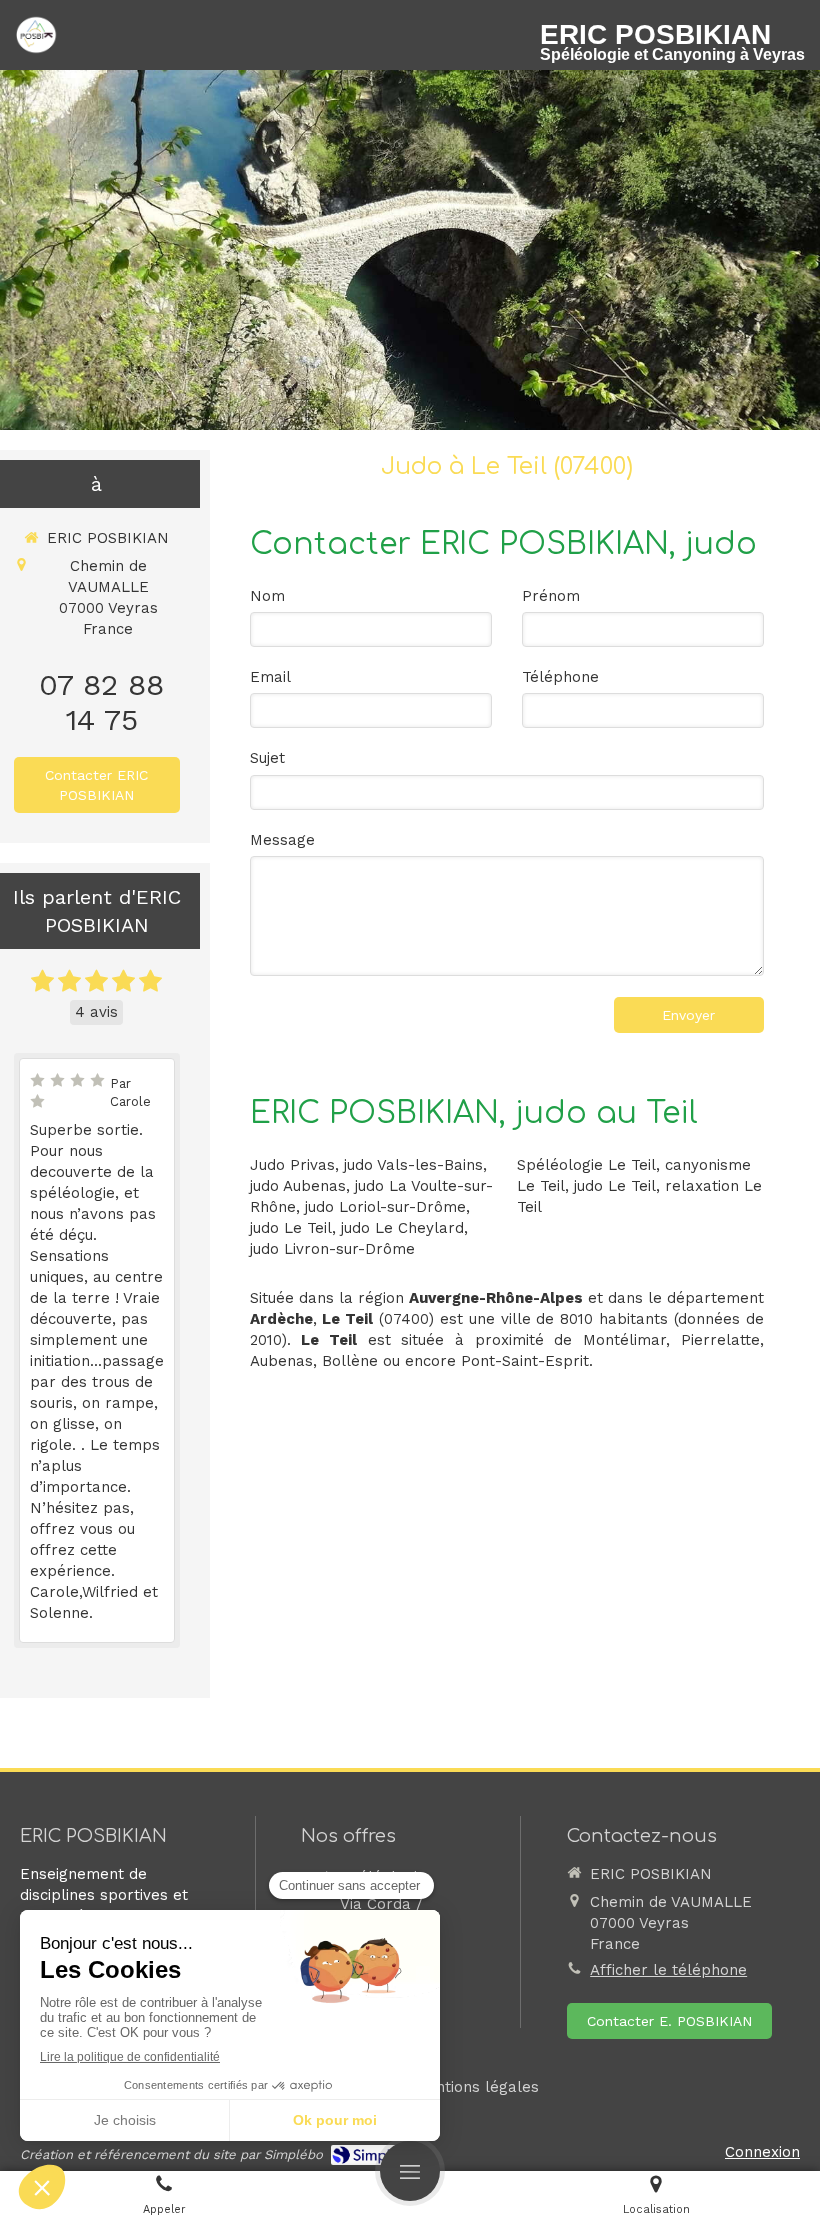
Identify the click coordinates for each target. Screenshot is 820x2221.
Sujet (267, 758)
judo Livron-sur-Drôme (332, 1249)
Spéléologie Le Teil (586, 1165)
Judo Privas (292, 1165)
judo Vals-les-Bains (413, 1165)
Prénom (551, 596)
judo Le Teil (291, 1228)
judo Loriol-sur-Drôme (385, 1207)
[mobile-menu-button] (410, 2171)
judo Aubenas (298, 1186)
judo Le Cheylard (402, 1228)
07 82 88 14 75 (101, 702)
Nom (267, 596)
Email (270, 677)
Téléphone (560, 677)
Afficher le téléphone (668, 1970)
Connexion (762, 2152)
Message (282, 840)
